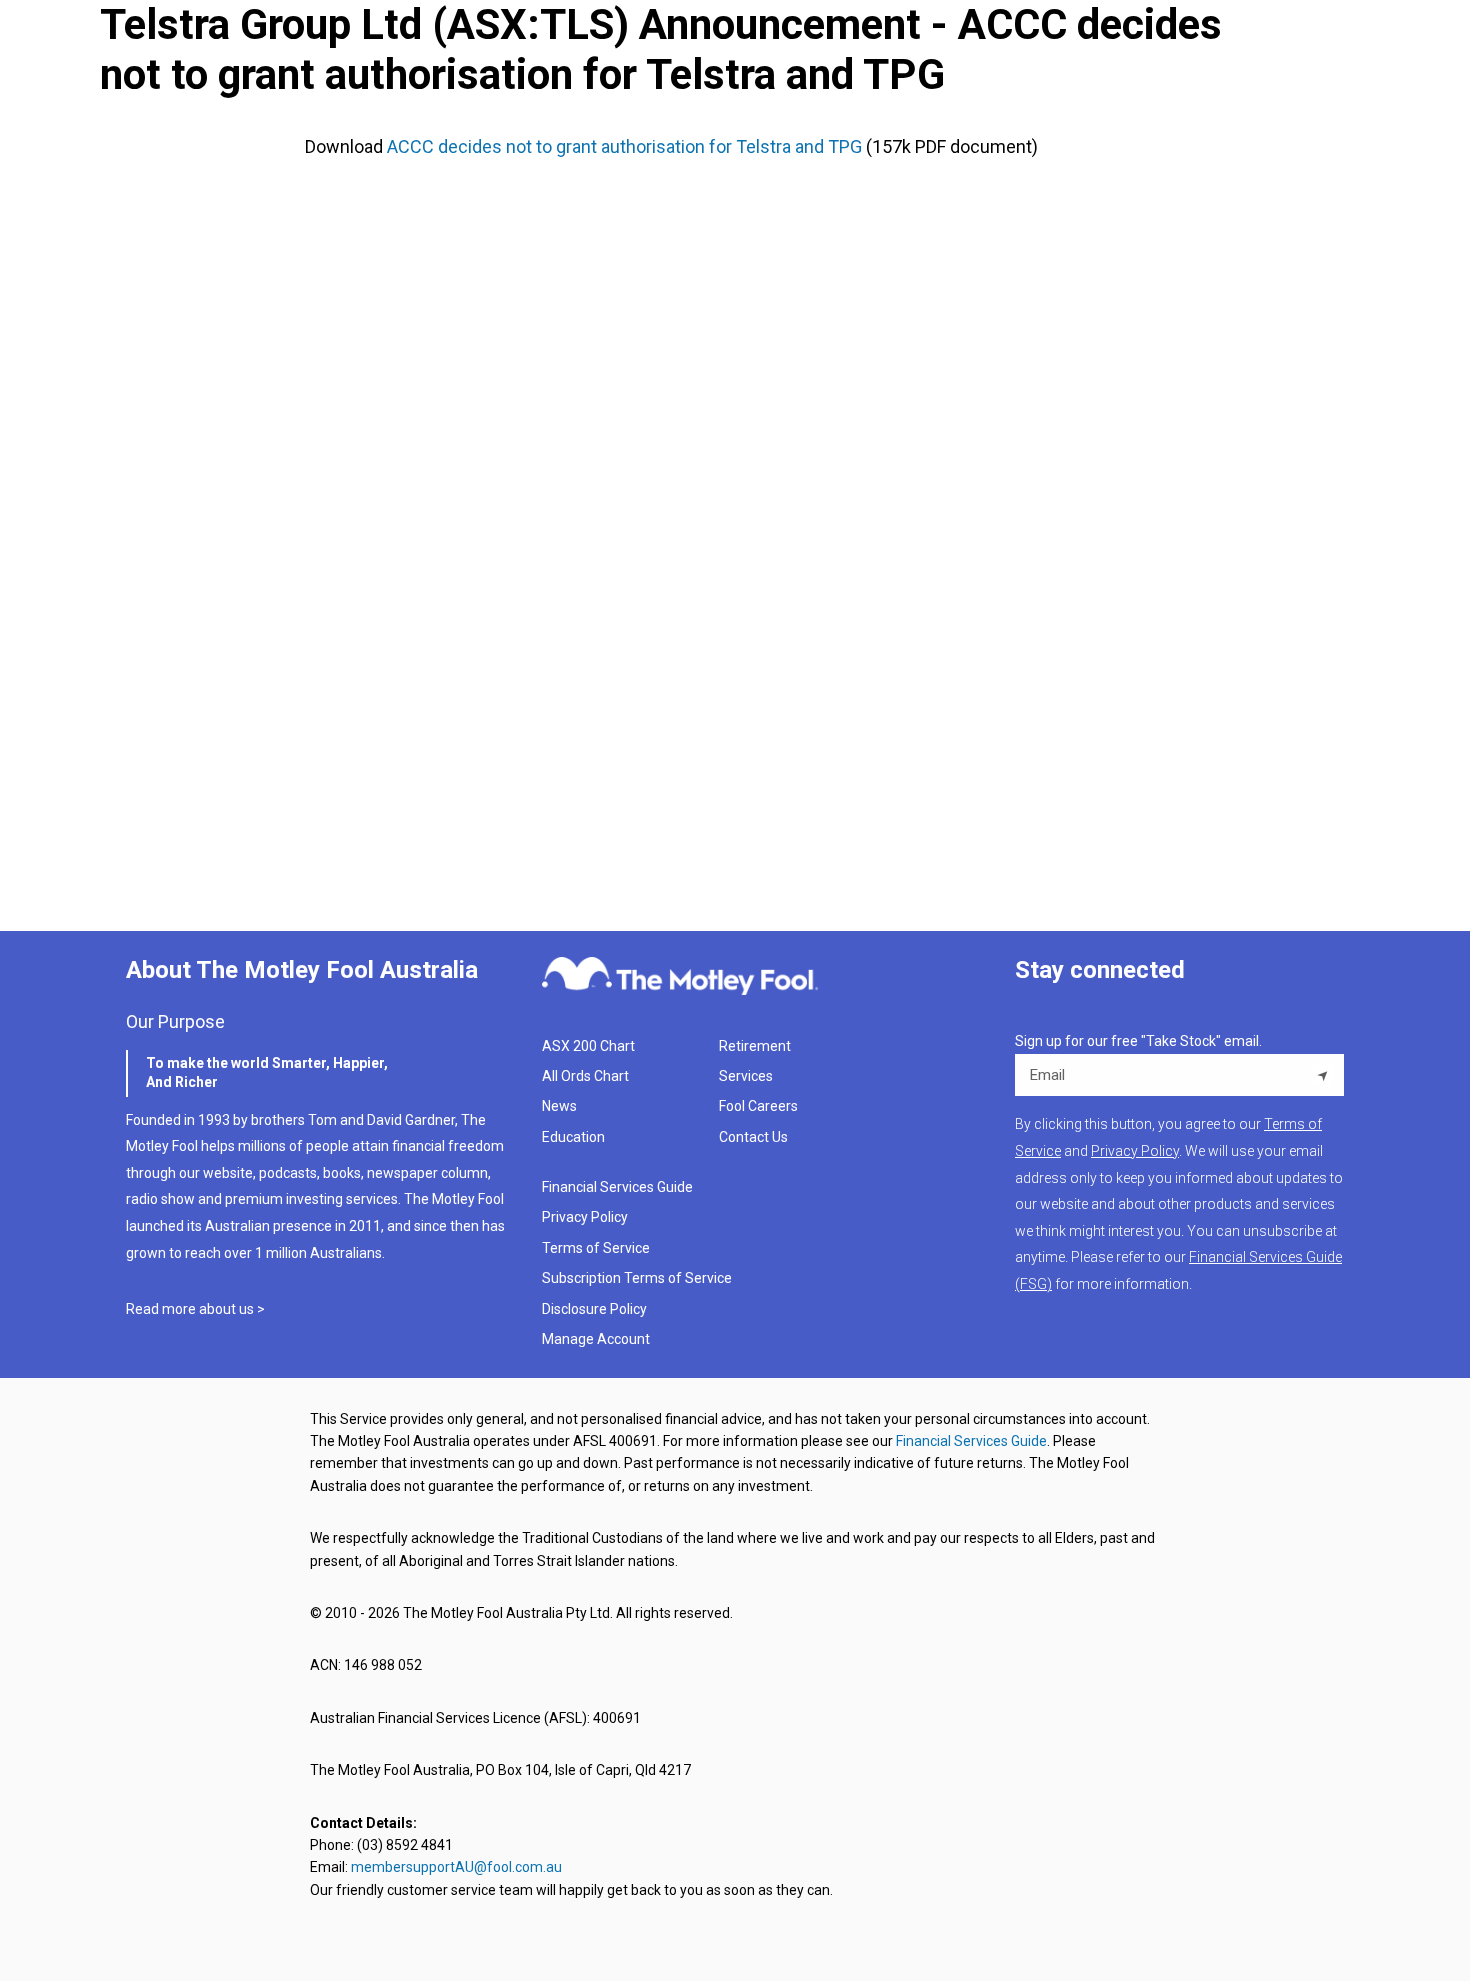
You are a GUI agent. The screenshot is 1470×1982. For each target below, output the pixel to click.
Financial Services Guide (617, 1187)
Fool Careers (758, 1106)
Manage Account (597, 1339)
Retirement (755, 1046)
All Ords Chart (585, 1076)
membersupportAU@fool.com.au (456, 1867)
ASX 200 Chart (588, 1046)
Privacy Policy (585, 1217)
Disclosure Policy (594, 1309)
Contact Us (753, 1137)
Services (746, 1076)
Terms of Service (596, 1248)
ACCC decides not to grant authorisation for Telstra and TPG (624, 146)
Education (573, 1137)
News (559, 1106)
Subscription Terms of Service (637, 1278)
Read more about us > (195, 1309)
